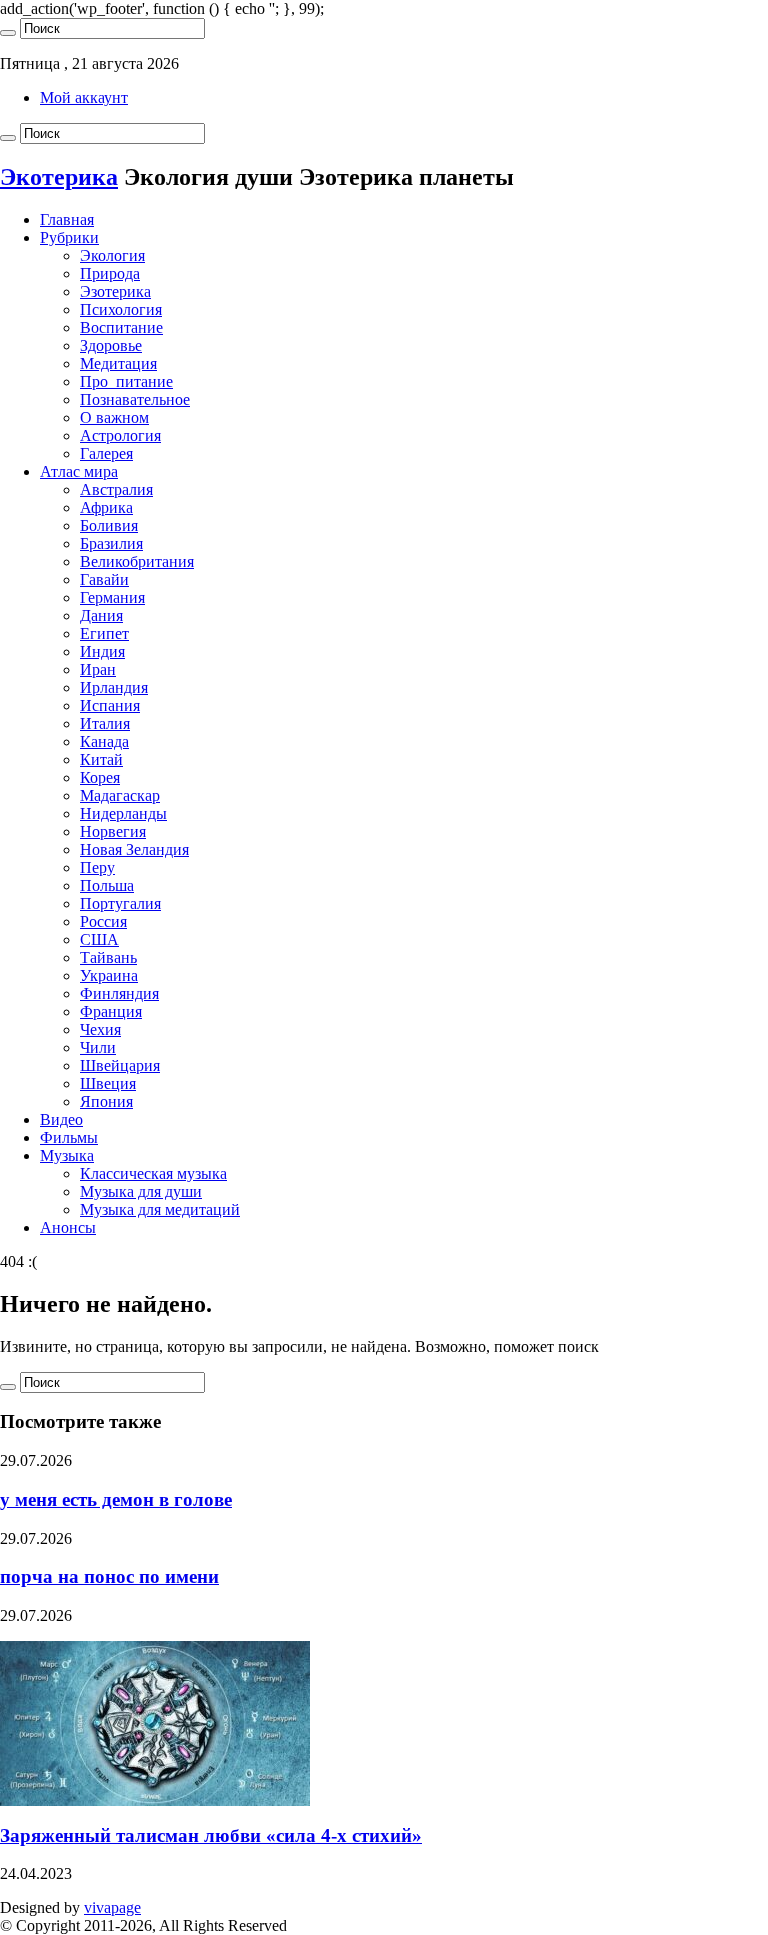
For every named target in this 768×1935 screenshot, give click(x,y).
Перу (97, 867)
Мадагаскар (120, 795)
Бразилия (111, 543)
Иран (98, 669)
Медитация (118, 363)
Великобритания (137, 561)
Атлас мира (79, 471)
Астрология (120, 435)
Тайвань (108, 957)
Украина (109, 975)
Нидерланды (123, 813)
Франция (111, 1011)
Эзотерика (115, 291)
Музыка (67, 1155)
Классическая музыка (153, 1173)
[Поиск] (8, 33)
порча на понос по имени (109, 1576)
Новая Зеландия (134, 849)
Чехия (100, 1029)
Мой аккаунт (84, 97)
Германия (112, 597)
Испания (110, 705)
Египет (104, 633)
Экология (112, 255)
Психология (121, 309)
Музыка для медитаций (160, 1209)
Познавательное (135, 399)
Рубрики (69, 237)
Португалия (120, 903)
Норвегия (113, 831)
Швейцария (120, 1065)
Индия (102, 651)
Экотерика (59, 177)
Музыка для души (141, 1191)
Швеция (108, 1083)
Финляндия (119, 993)
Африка (106, 507)
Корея (100, 777)
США (99, 939)
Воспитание (121, 327)
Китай (101, 759)
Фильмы (69, 1137)
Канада (104, 741)
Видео (61, 1119)
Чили (98, 1047)
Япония (106, 1101)
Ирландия (114, 687)
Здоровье (111, 345)
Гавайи (104, 579)
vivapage (112, 1907)
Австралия (116, 489)
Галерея (106, 453)
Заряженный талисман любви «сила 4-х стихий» (211, 1835)
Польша (107, 885)
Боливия (109, 525)
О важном (114, 417)
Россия (103, 921)
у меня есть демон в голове (116, 1499)
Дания (101, 615)
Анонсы (68, 1227)
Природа (110, 273)
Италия (105, 723)
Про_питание (126, 381)
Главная (67, 219)
